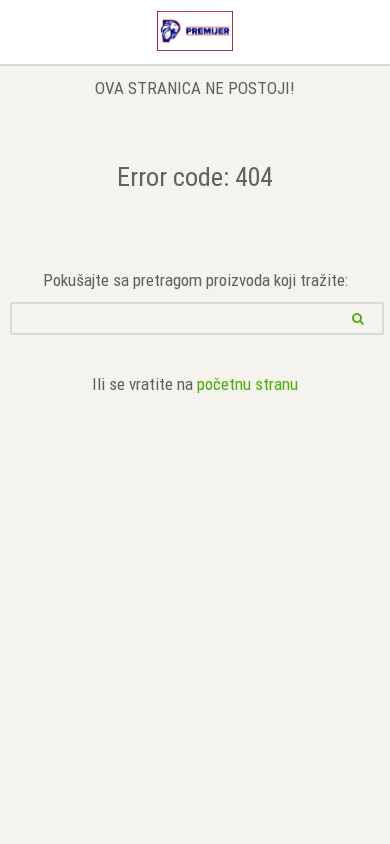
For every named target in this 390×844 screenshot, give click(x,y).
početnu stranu (247, 384)
